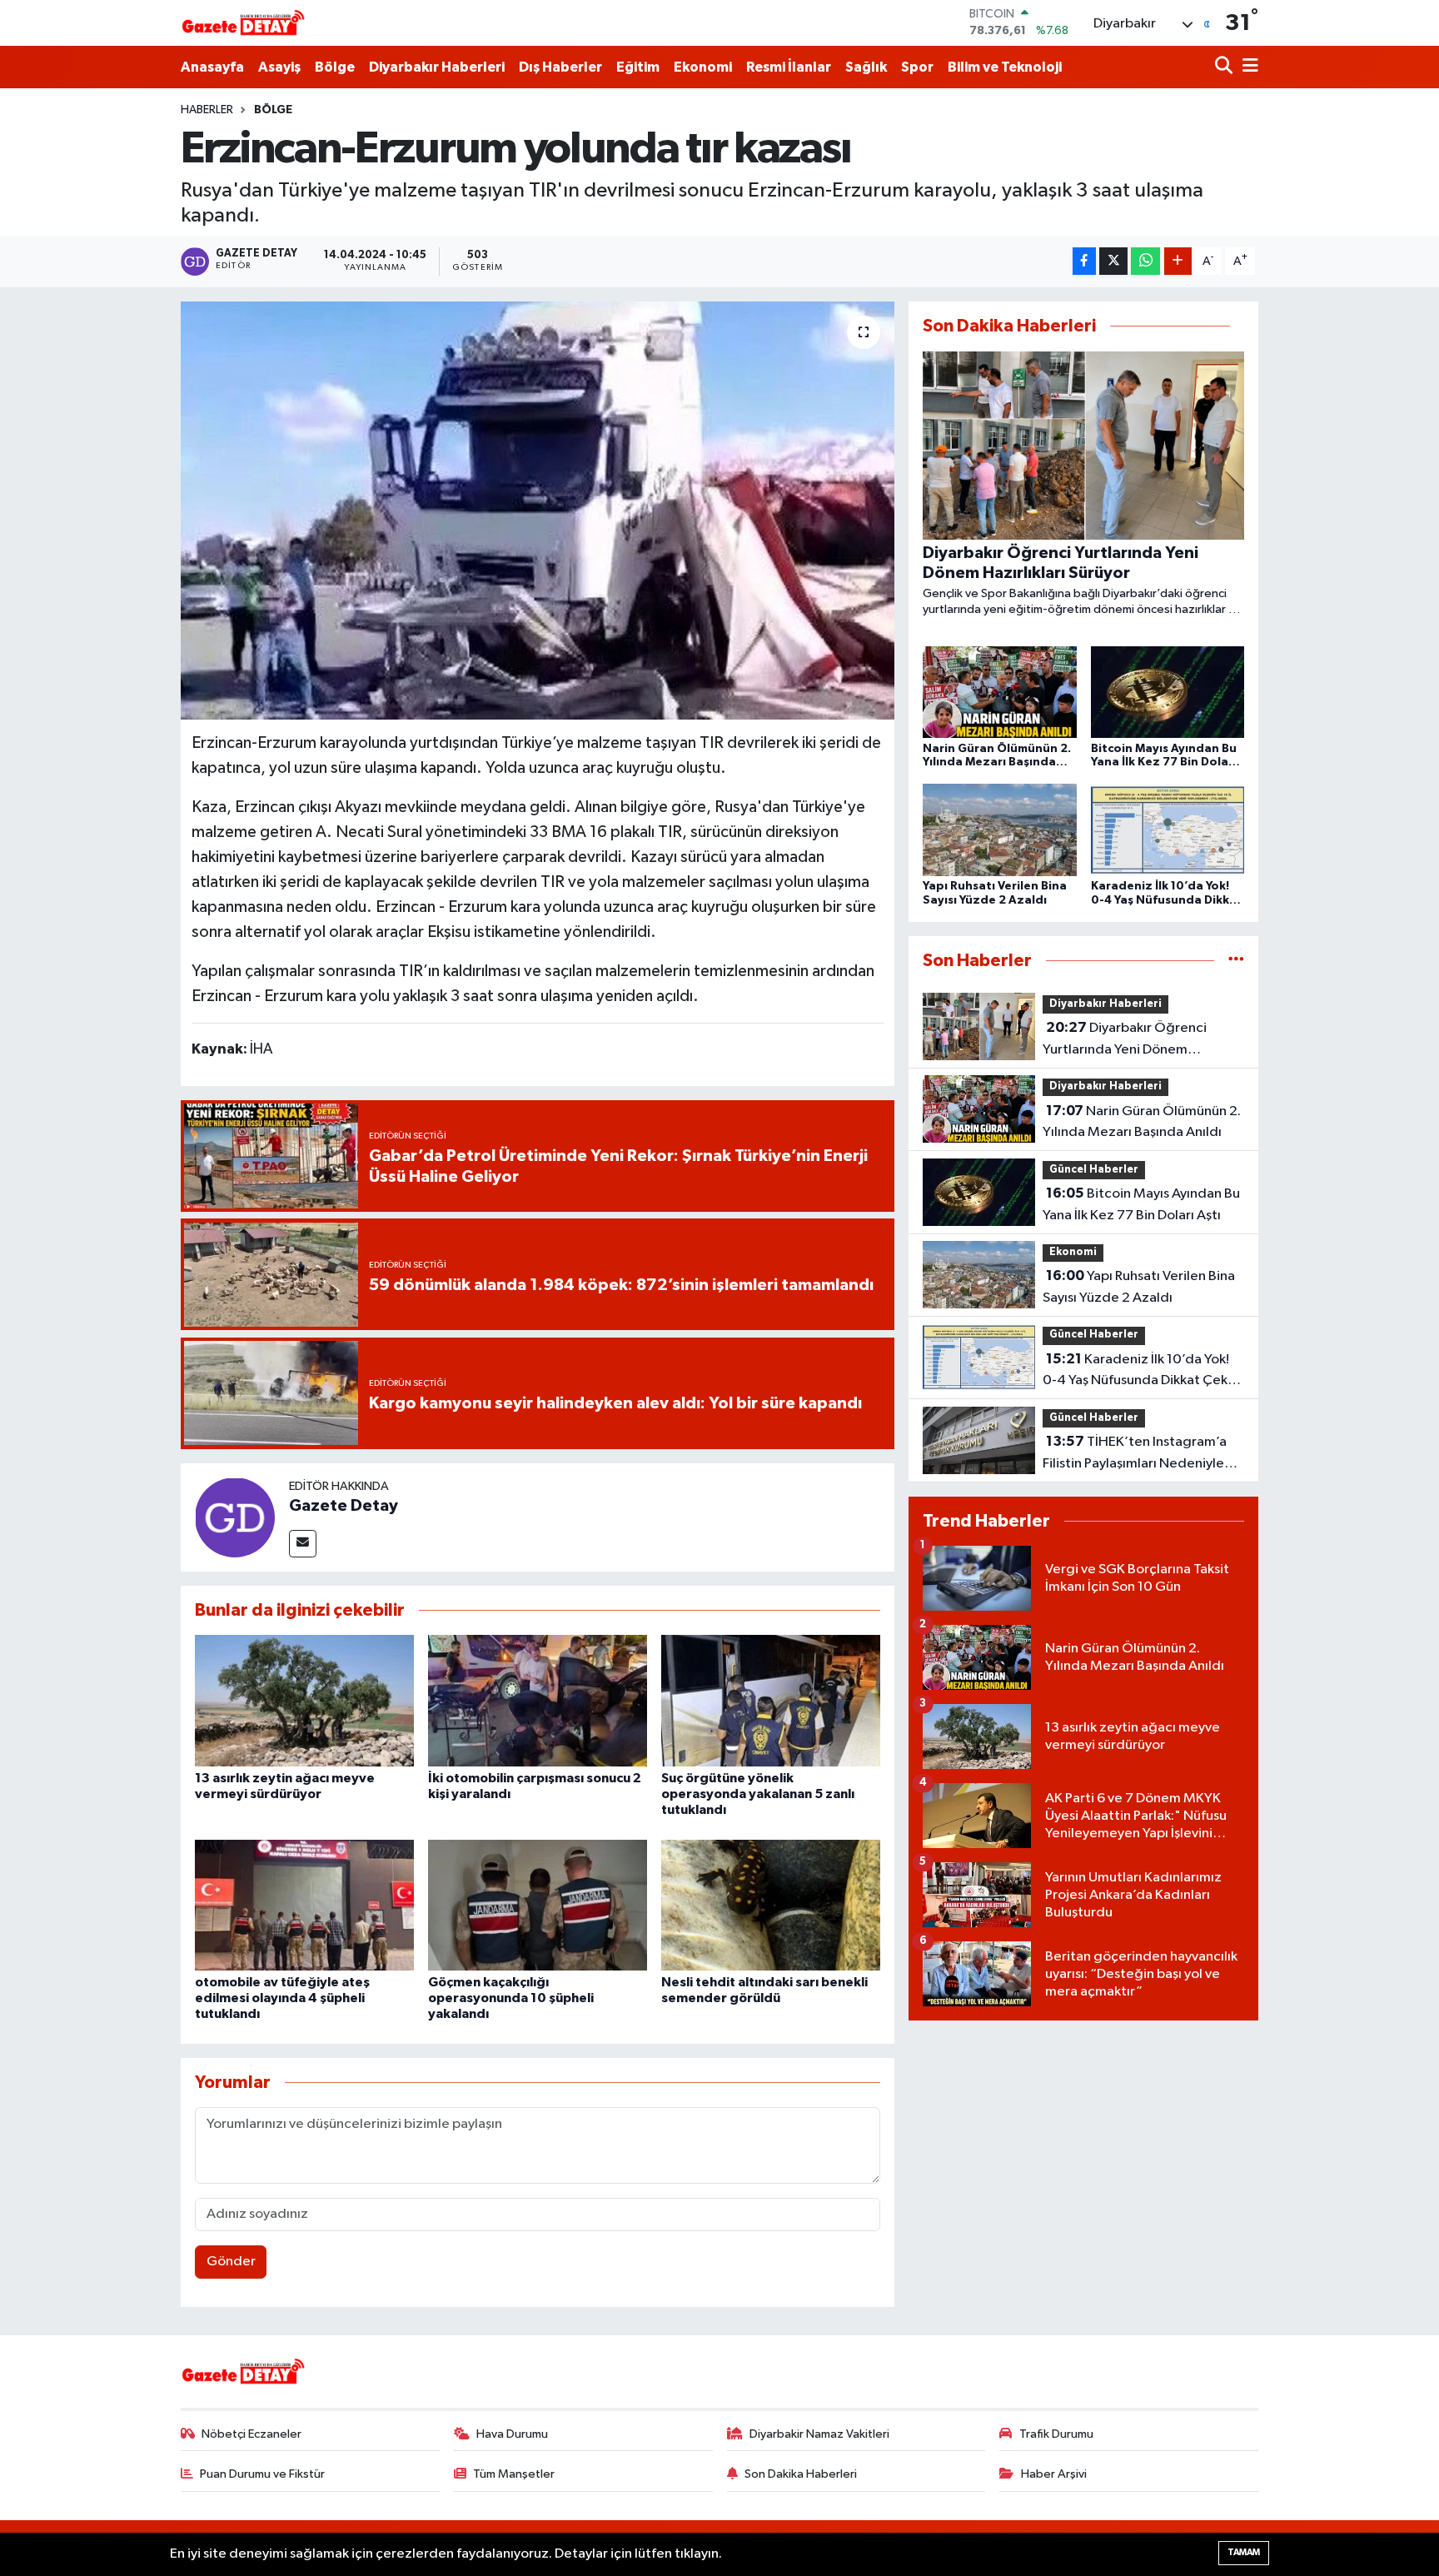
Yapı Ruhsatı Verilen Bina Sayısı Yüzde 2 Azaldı (1139, 1287)
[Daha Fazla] (1178, 261)
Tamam (1244, 2552)
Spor (917, 67)
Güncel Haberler (1094, 1170)
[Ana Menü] (1247, 67)
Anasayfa (212, 67)
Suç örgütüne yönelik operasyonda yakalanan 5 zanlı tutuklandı (758, 1794)
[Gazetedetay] (243, 23)
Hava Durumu (512, 2434)
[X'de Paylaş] (1113, 261)
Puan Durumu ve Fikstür (262, 2474)
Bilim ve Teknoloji (1005, 67)
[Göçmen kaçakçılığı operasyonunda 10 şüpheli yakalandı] (538, 1905)
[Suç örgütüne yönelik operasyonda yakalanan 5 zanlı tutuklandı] (771, 1700)
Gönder (231, 2262)
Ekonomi (703, 67)
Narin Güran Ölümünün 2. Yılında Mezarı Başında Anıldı (1142, 1122)
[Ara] (1225, 67)
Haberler (207, 110)
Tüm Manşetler (514, 2474)
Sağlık (866, 67)
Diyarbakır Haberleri (437, 67)
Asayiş (279, 67)
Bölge (335, 67)
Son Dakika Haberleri (801, 2474)
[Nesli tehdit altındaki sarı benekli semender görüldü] (771, 1905)
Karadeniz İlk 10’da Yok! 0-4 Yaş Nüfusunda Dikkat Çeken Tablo (1143, 1372)
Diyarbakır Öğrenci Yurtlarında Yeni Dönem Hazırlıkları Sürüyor (1125, 1040)
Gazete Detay (344, 1506)
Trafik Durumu (1056, 2434)
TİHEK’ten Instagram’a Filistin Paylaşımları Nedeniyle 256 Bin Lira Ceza (1135, 1454)
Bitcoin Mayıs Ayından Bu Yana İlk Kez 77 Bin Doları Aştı (1141, 1204)
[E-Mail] (303, 1544)
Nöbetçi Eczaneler (251, 2434)
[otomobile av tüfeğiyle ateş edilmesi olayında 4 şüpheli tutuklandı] (304, 1905)
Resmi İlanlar (789, 67)
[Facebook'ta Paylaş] (1084, 261)
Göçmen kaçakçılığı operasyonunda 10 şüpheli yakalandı (511, 1998)
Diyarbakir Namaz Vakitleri (819, 2434)
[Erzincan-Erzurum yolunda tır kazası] (538, 511)
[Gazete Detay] (235, 1517)
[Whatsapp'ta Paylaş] (1145, 261)
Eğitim (638, 67)
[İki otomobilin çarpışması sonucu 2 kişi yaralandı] (538, 1700)
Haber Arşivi (1054, 2474)
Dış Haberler (560, 67)
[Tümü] (1236, 961)
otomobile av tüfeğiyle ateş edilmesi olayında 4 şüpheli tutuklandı (282, 1998)
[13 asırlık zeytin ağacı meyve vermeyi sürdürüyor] (304, 1700)
